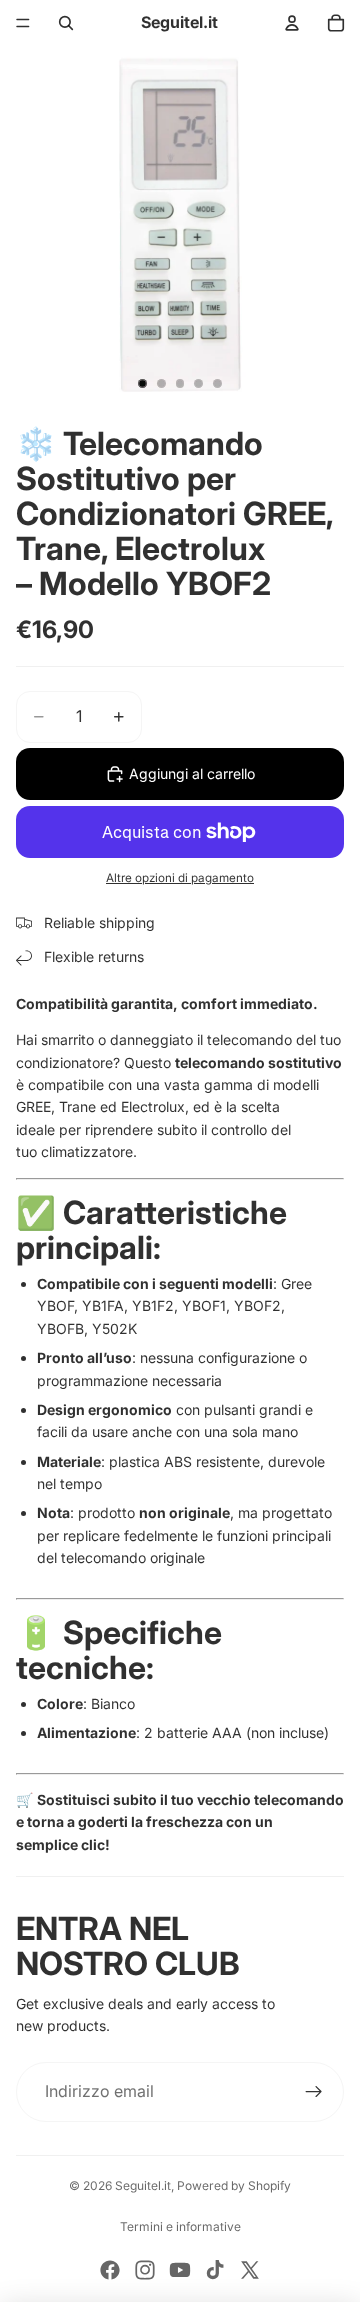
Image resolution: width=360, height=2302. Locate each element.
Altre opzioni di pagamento (180, 878)
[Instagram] (145, 2270)
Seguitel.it (143, 2185)
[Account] (292, 23)
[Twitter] (250, 2270)
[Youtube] (180, 2270)
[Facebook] (110, 2270)
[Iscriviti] (314, 2092)
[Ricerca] (66, 23)
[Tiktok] (215, 2270)
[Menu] (23, 23)
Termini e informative (180, 2226)
